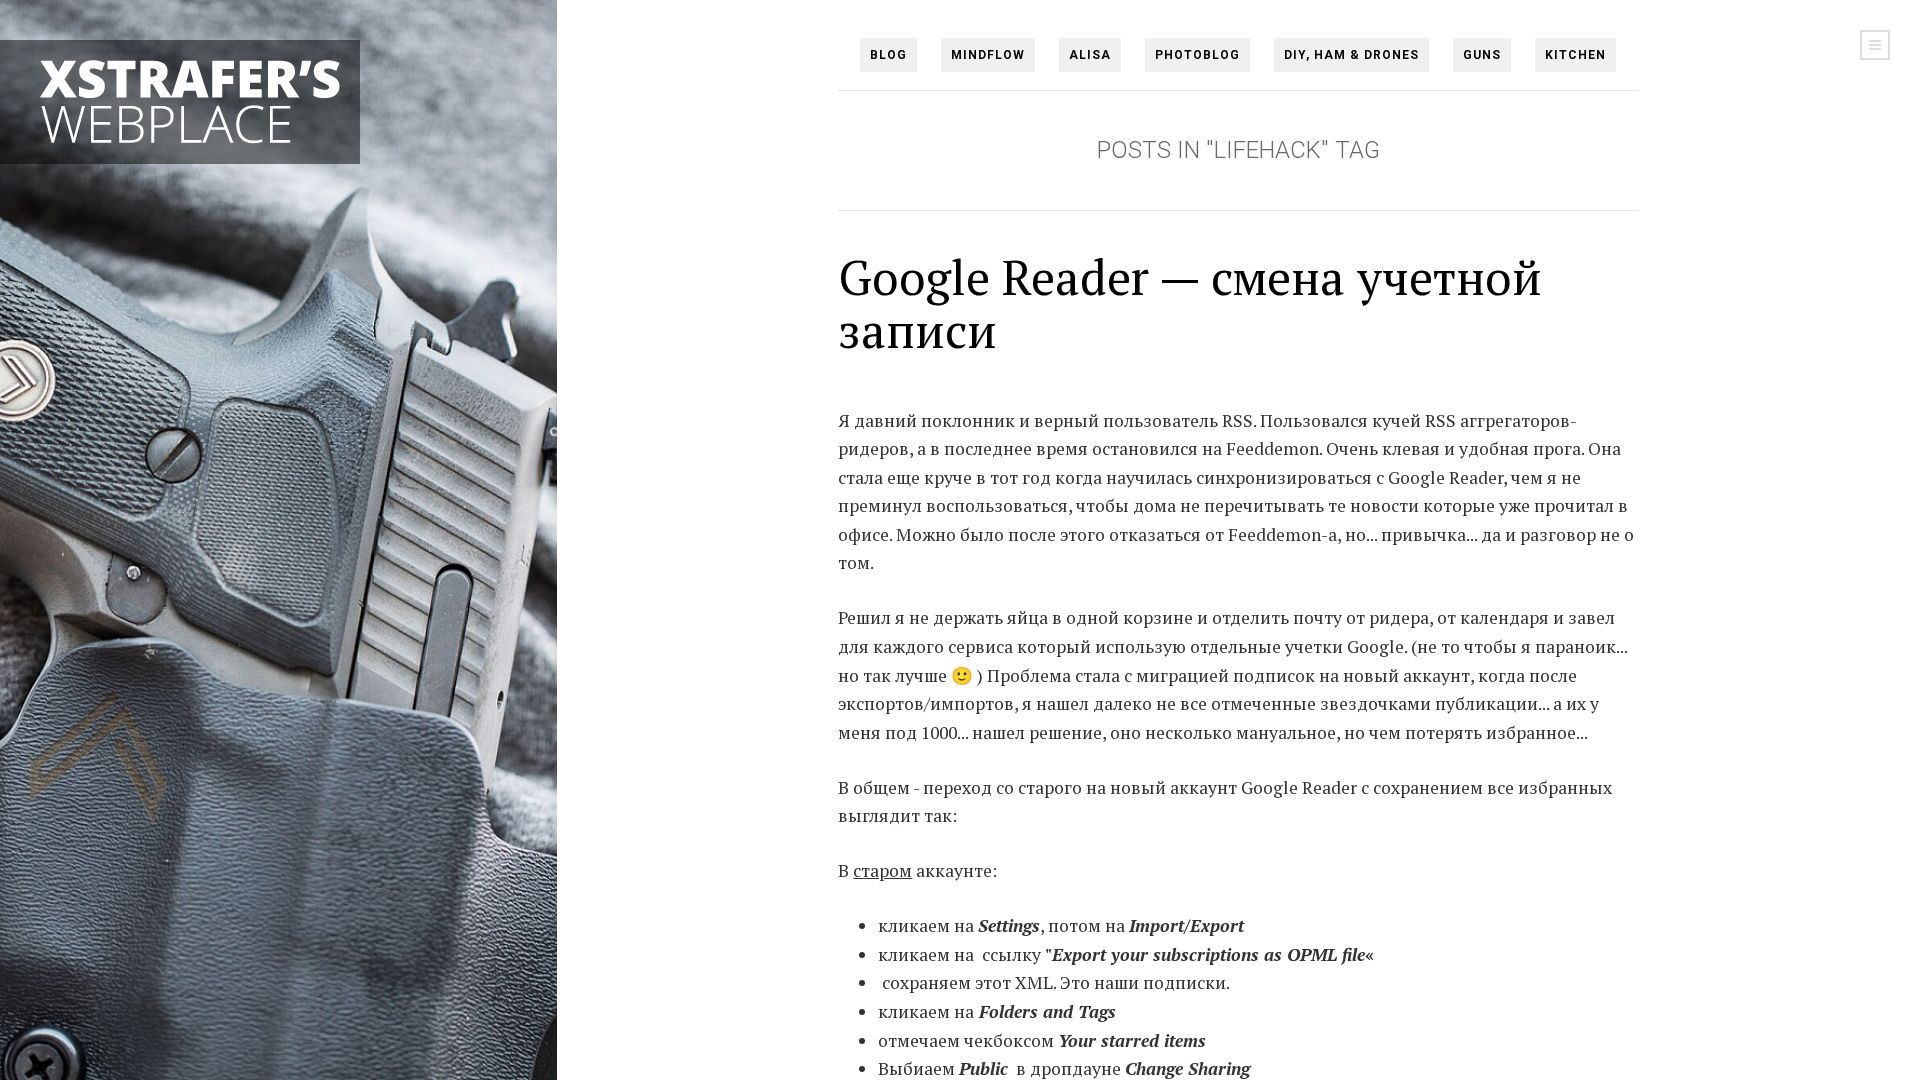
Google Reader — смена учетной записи (1190, 303)
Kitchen (1575, 55)
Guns (1482, 55)
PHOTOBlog (1197, 55)
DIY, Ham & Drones (1351, 55)
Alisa (1090, 55)
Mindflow (988, 55)
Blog (888, 55)
